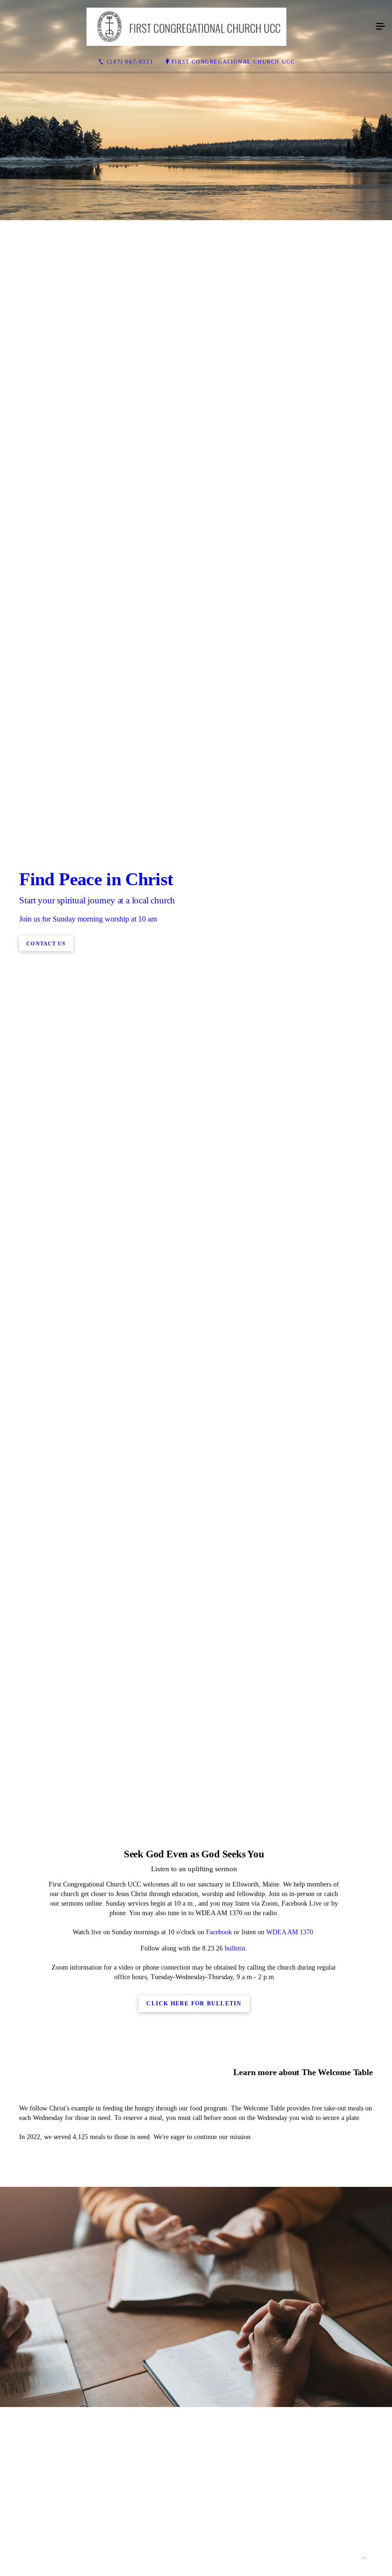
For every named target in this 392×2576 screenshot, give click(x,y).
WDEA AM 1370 (290, 1932)
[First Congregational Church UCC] (186, 27)
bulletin (234, 1948)
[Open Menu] (381, 27)
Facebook (219, 1932)
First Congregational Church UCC (233, 62)
